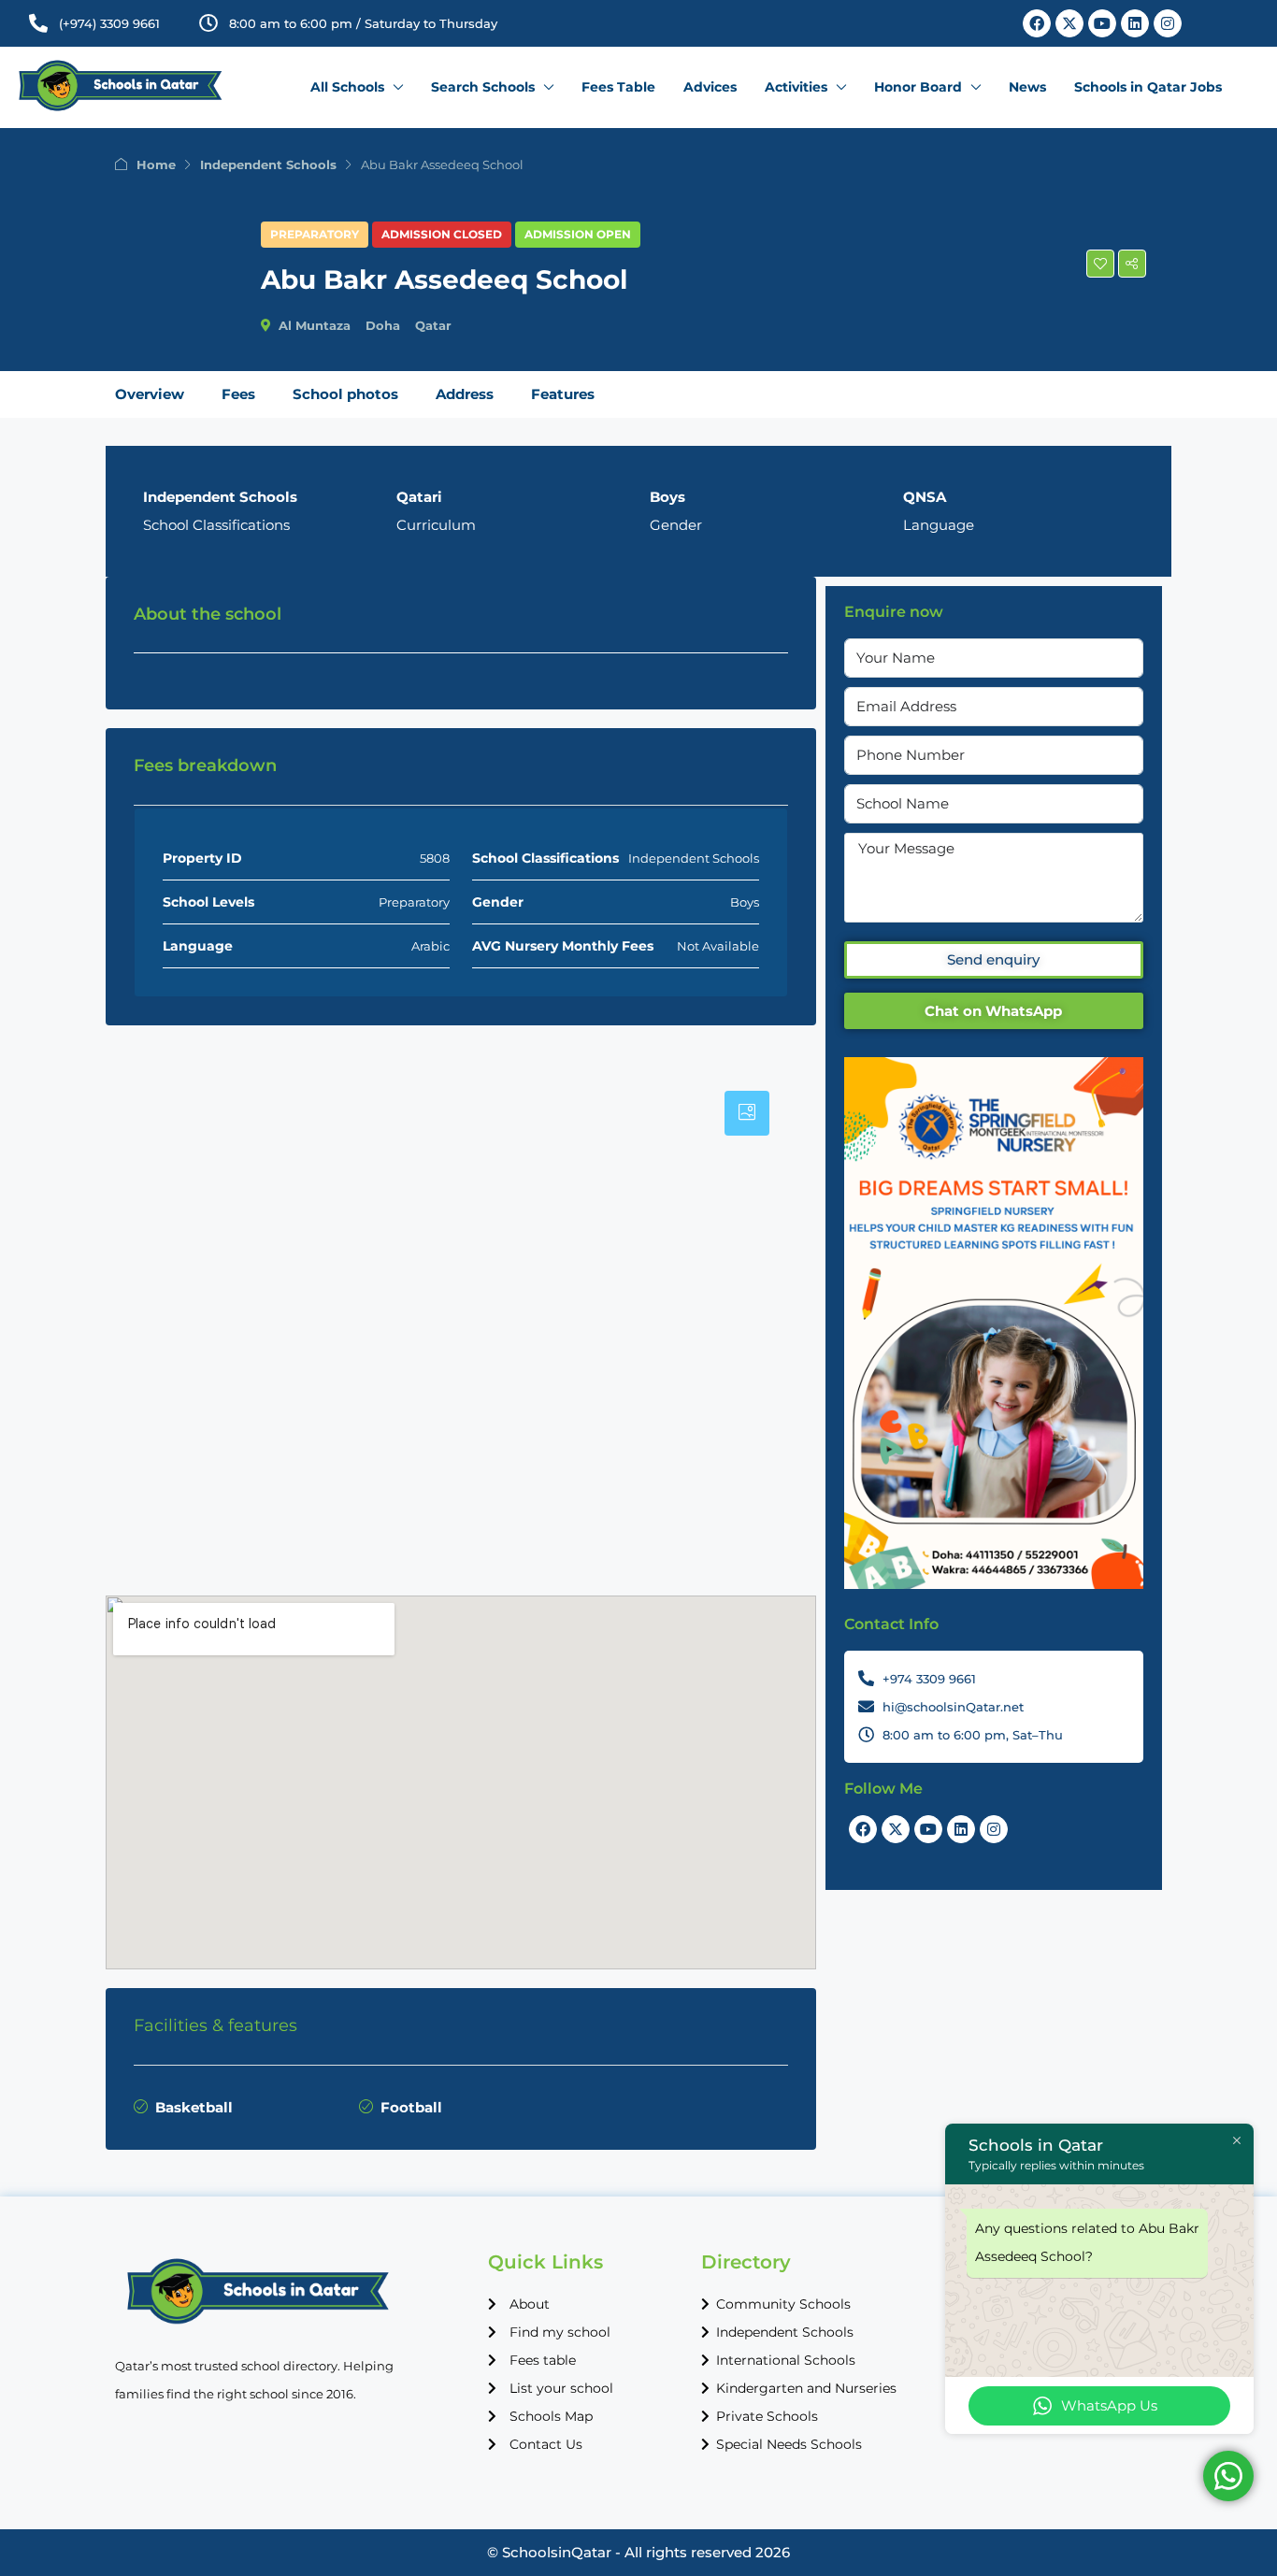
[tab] (747, 1113)
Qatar (433, 325)
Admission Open (578, 234)
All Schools (347, 87)
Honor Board (918, 87)
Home (156, 165)
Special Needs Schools (789, 2444)
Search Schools (483, 87)
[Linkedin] (1135, 23)
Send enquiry (993, 959)
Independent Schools (268, 165)
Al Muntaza (315, 325)
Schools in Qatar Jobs (1148, 87)
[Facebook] (1037, 23)
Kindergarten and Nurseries (806, 2388)
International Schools (786, 2360)
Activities (796, 87)
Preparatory (315, 234)
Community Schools (783, 2304)
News (1027, 87)
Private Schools (767, 2416)
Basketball (194, 2107)
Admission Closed (442, 234)
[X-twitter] (1069, 23)
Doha (383, 325)
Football (411, 2107)
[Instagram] (1168, 23)
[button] (1100, 264)
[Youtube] (1102, 23)
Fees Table (618, 87)
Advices (710, 87)
